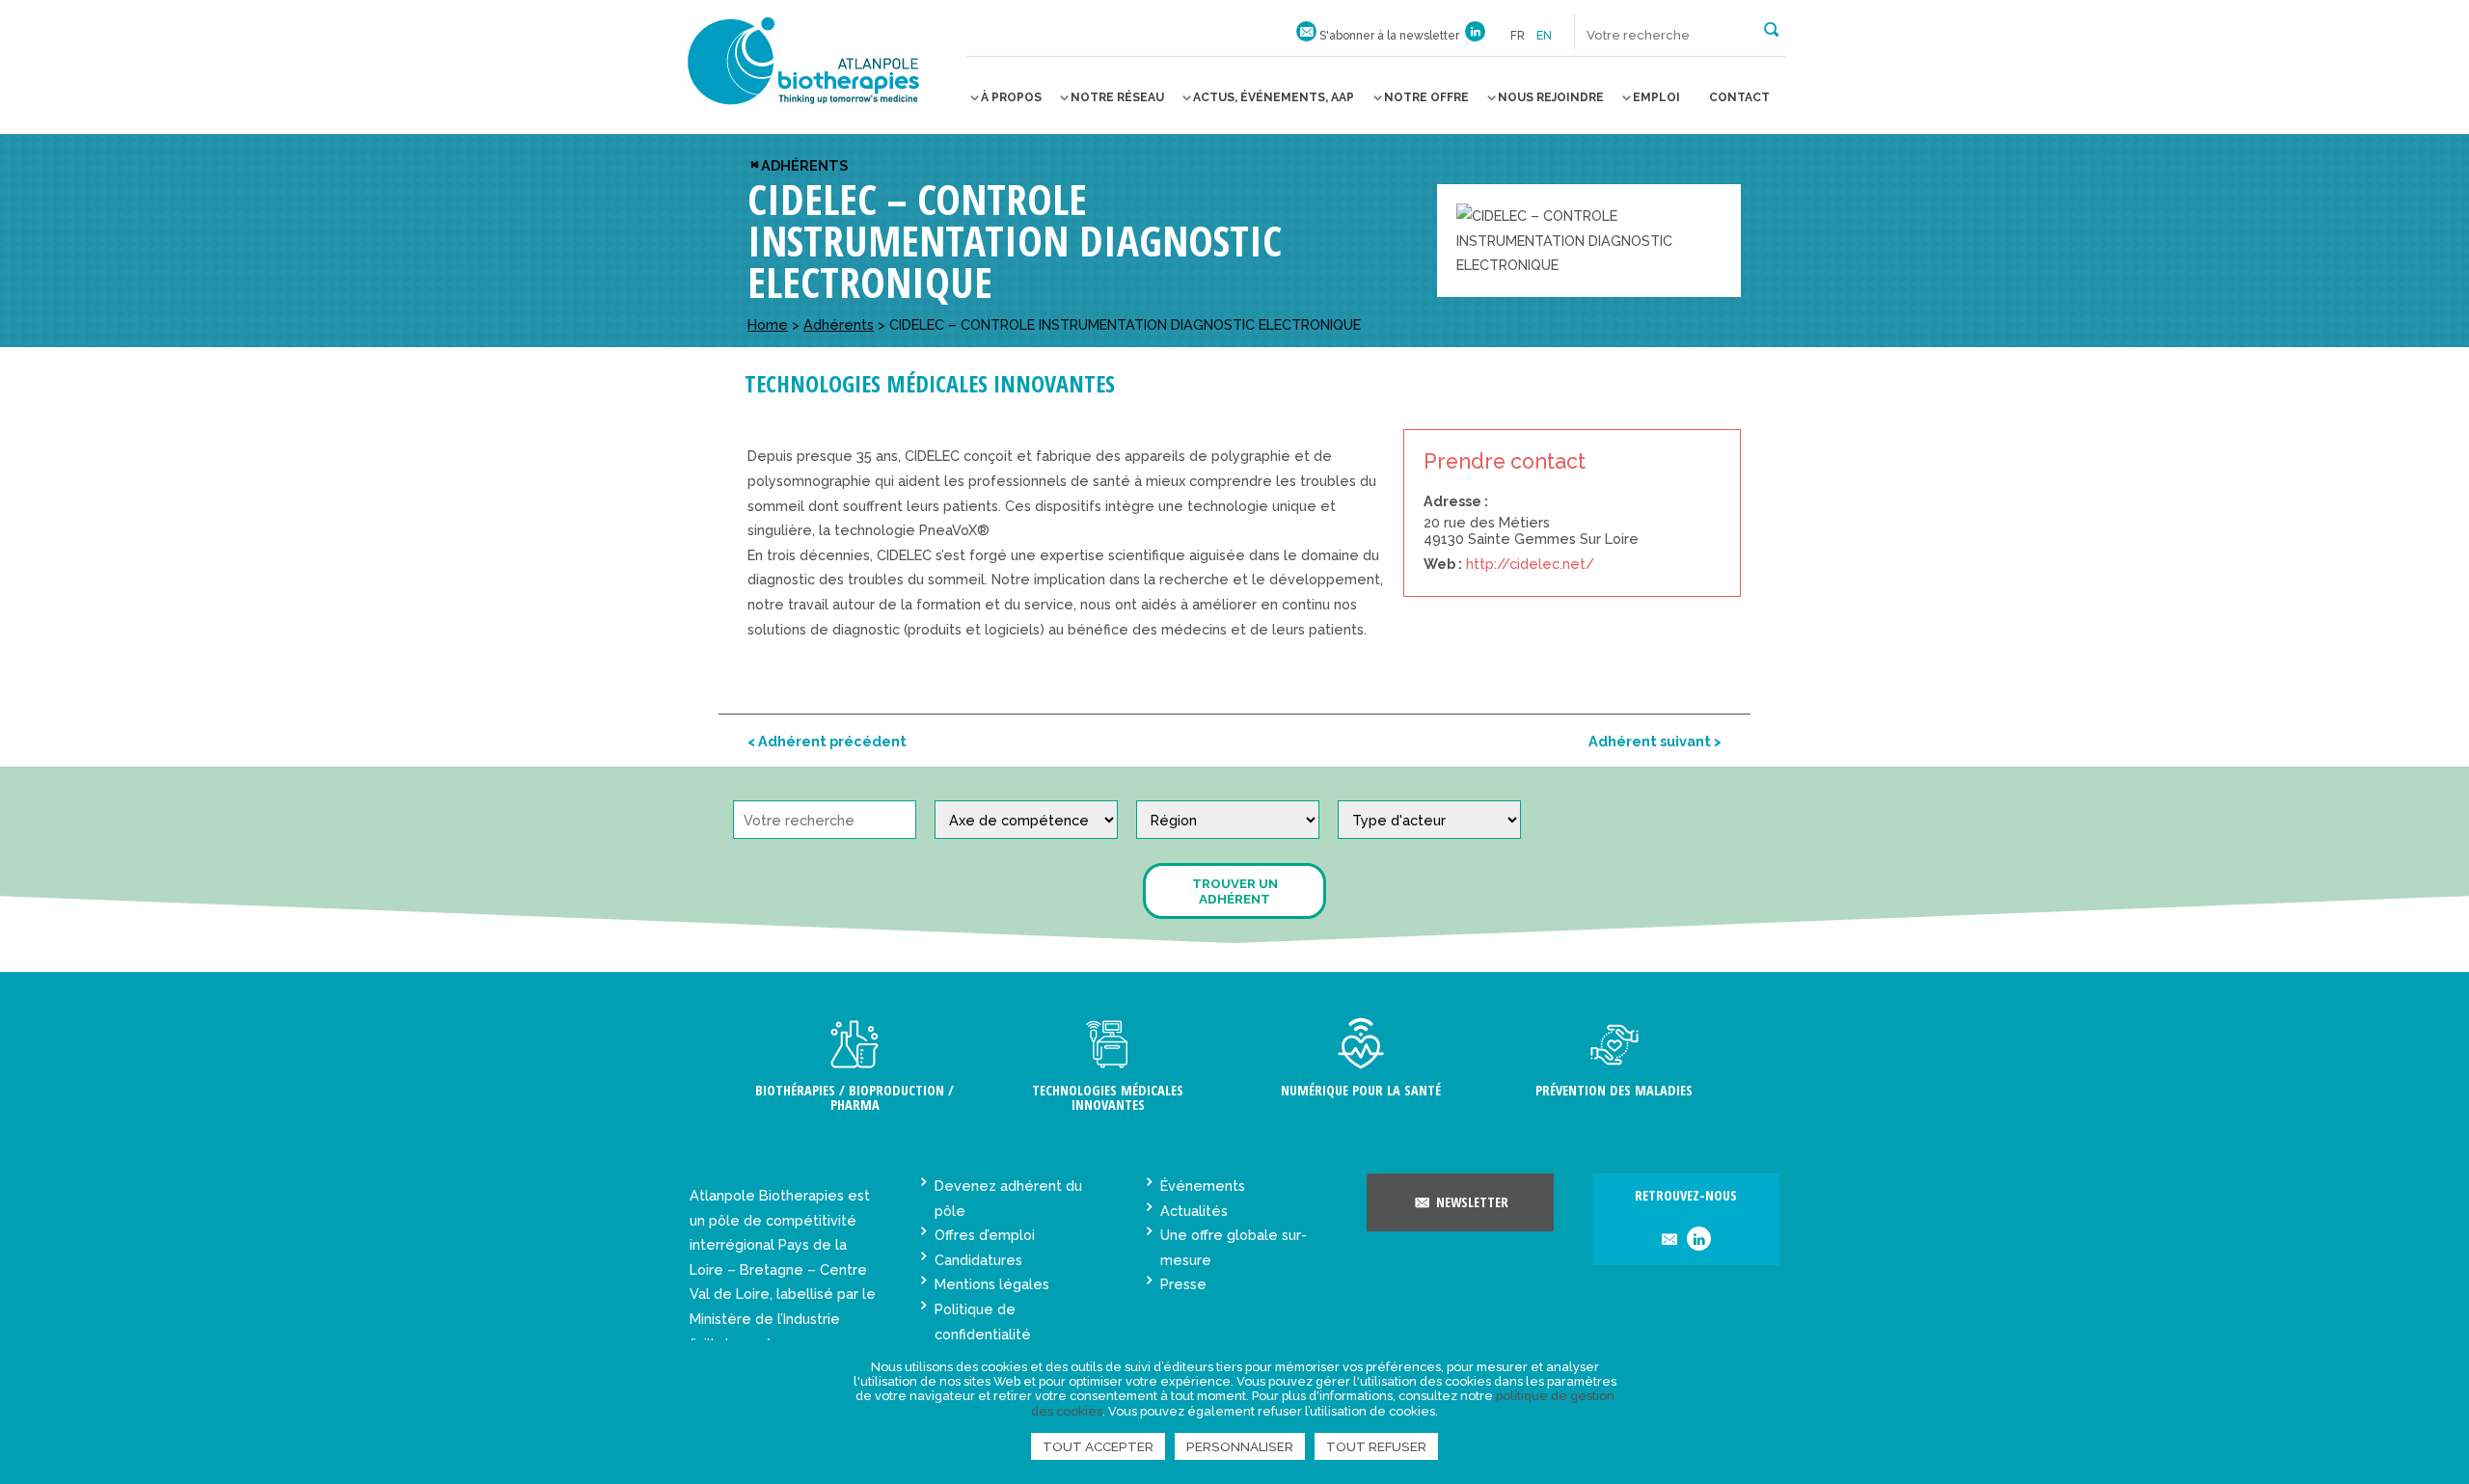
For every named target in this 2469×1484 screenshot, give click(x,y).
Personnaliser (1240, 1446)
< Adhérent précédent (827, 741)
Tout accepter (1098, 1446)
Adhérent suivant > (1655, 741)
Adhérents (804, 165)
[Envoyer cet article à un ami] (1669, 1241)
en (1544, 36)
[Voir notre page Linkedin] (1475, 36)
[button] (1771, 28)
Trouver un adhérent (1235, 891)
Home (768, 324)
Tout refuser (1376, 1446)
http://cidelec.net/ (1530, 564)
